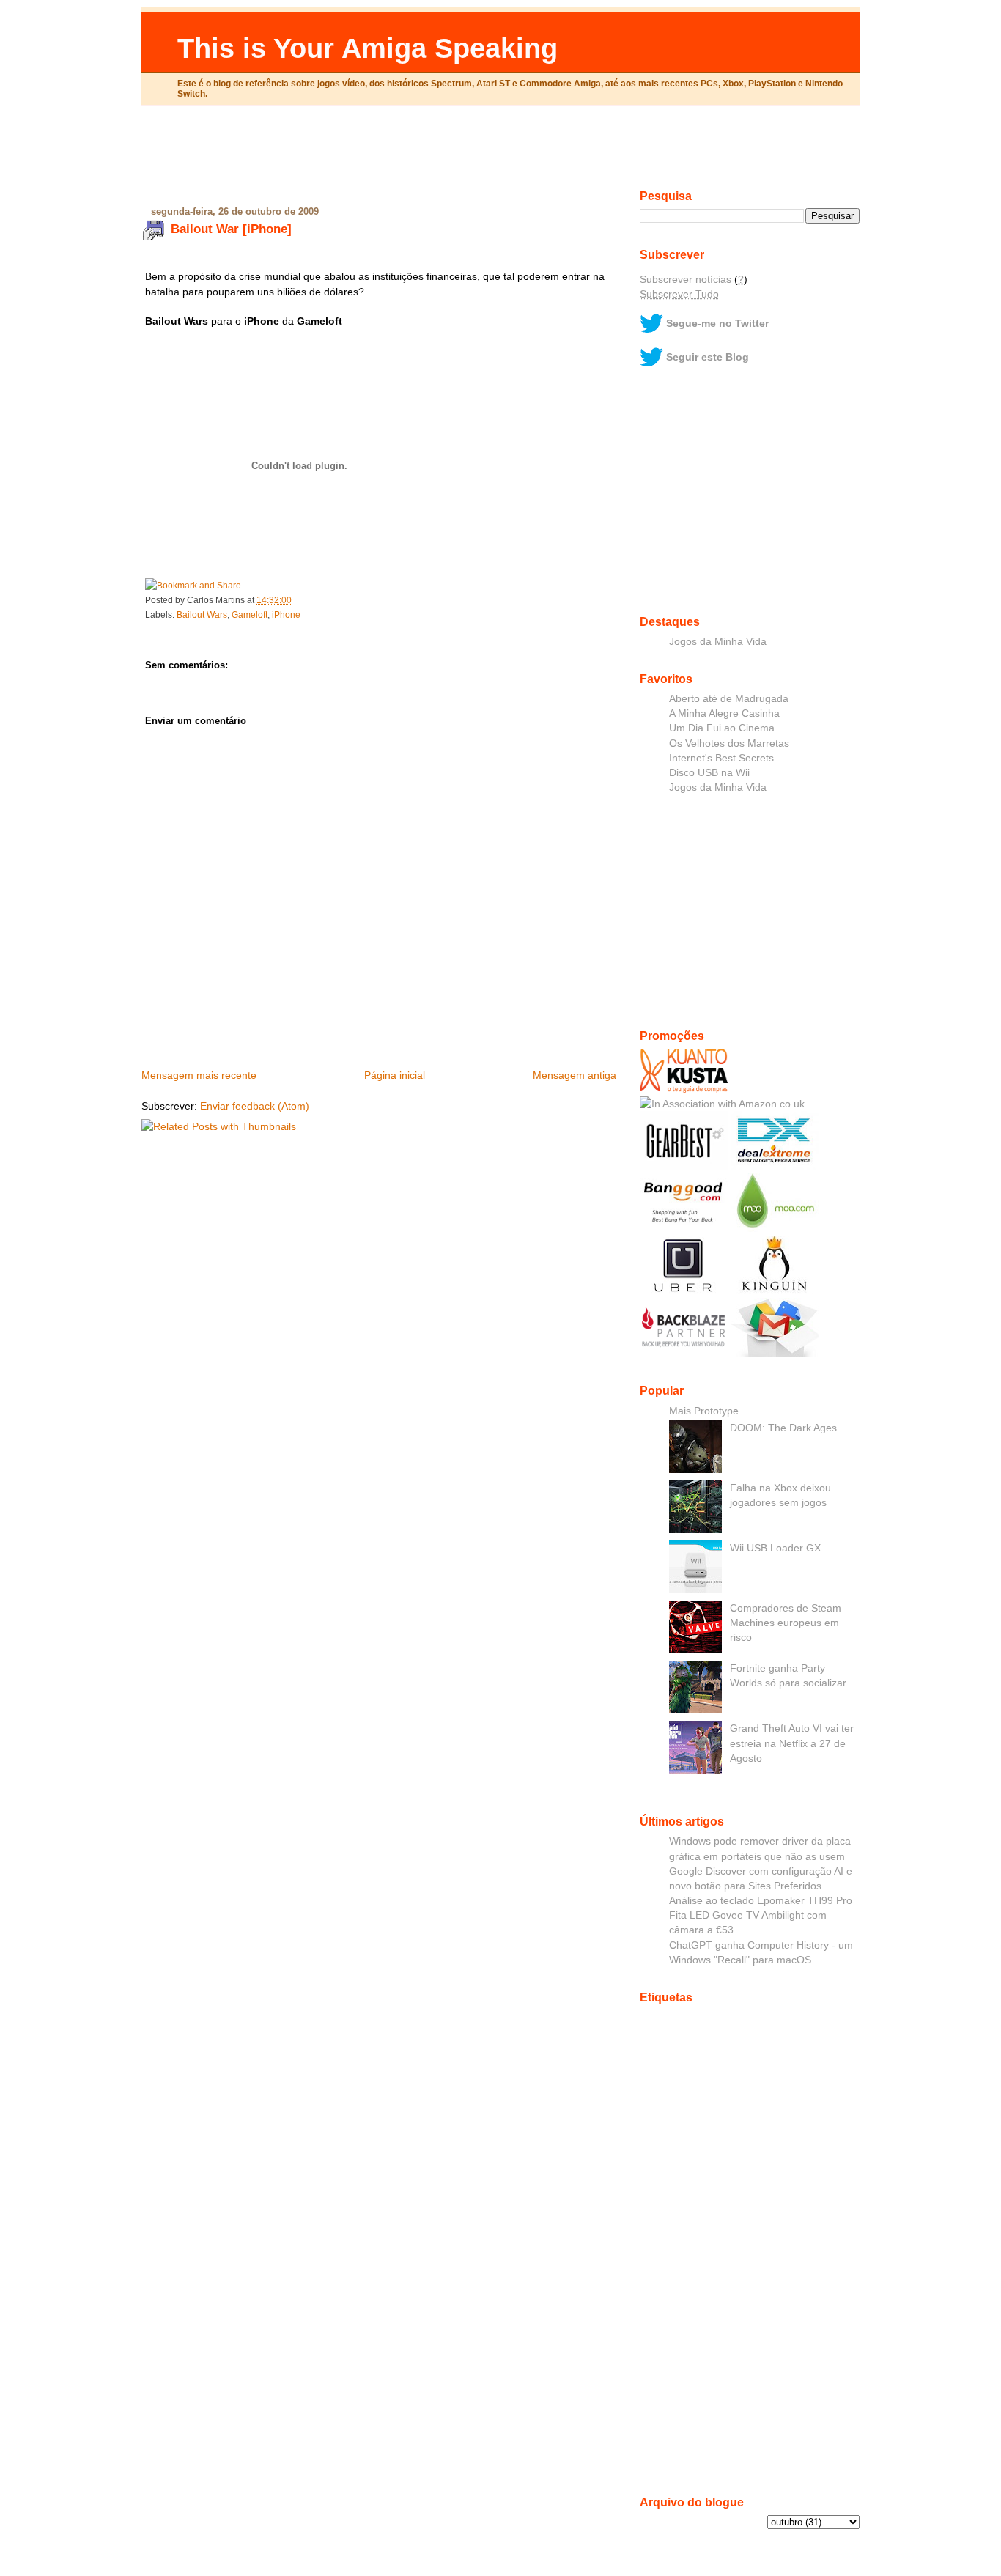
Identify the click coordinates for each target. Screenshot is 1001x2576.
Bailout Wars (202, 615)
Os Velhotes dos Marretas (729, 743)
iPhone (286, 615)
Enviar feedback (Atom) (255, 1106)
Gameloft (250, 615)
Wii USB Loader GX (775, 1548)
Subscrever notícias (686, 279)
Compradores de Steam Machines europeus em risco (786, 1623)
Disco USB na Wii (709, 772)
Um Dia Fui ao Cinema (722, 728)
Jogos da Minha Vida (718, 641)
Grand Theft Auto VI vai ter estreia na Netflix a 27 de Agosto (792, 1743)
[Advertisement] (500, 153)
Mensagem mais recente (199, 1075)
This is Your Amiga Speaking (367, 48)
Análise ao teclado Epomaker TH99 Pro (761, 1900)
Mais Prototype (704, 1411)
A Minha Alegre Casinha (724, 713)
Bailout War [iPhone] (231, 229)
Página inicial (395, 1075)
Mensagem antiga (575, 1075)
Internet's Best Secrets (721, 758)
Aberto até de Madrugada (729, 698)
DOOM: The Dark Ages (783, 1428)
